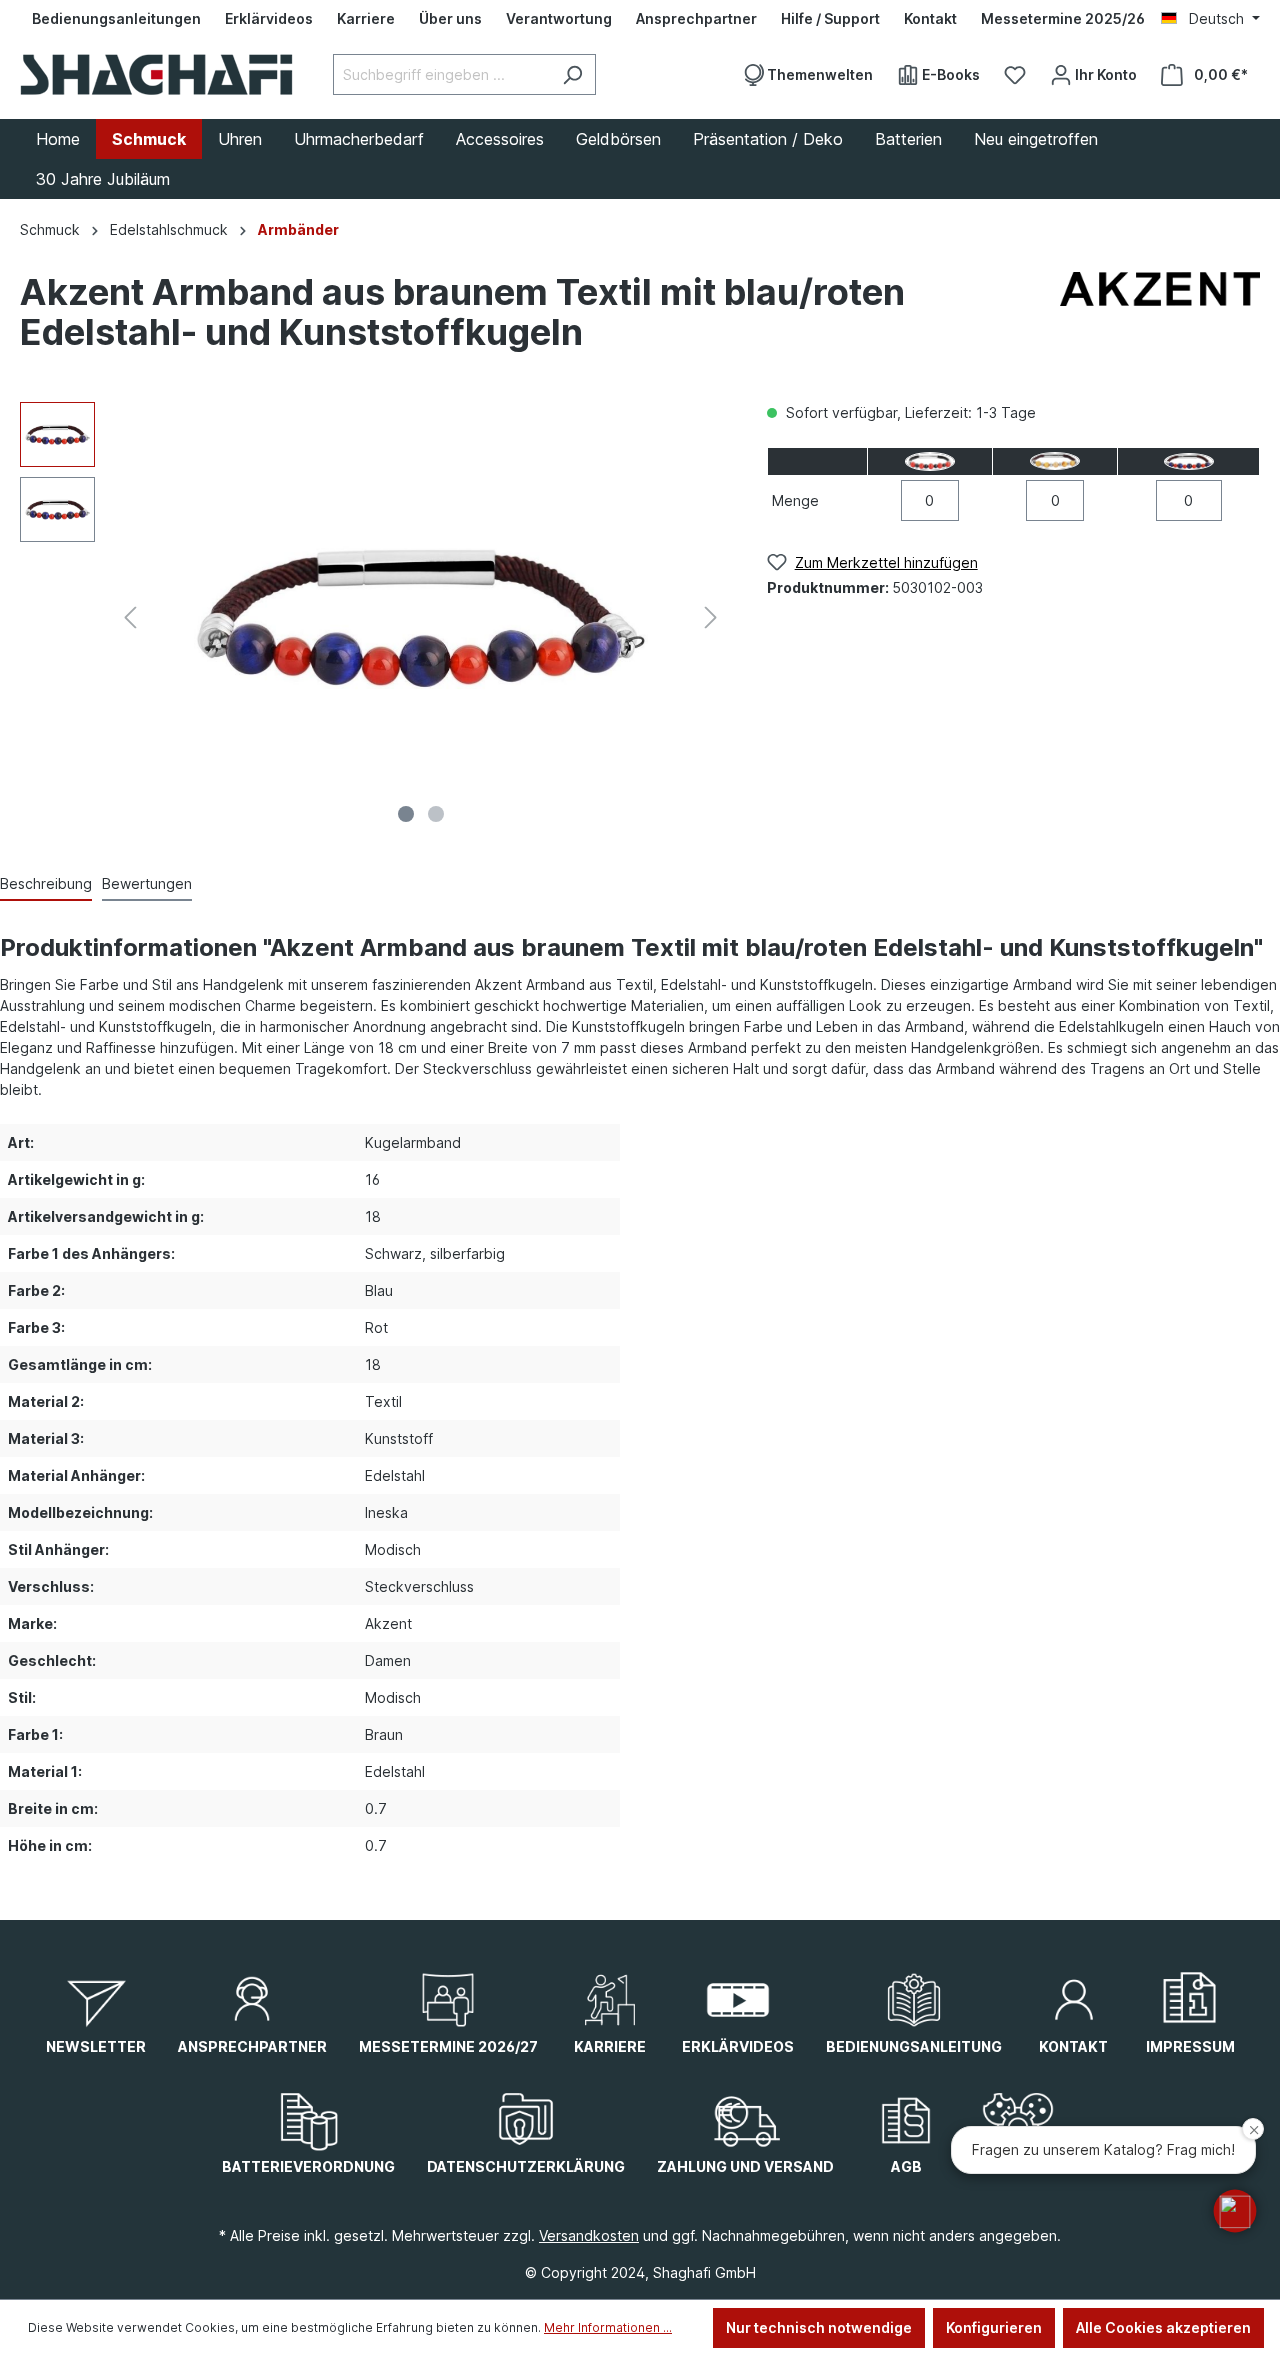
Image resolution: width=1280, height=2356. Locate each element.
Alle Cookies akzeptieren (1163, 2327)
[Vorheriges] (130, 617)
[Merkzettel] (1015, 75)
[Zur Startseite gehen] (156, 74)
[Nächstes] (711, 617)
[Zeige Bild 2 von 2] (436, 814)
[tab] (46, 884)
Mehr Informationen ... (608, 2327)
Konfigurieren (994, 2327)
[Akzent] (1160, 317)
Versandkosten (589, 2235)
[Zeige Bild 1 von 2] (406, 814)
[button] (1235, 2211)
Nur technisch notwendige (819, 2327)
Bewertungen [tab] (147, 883)
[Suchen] (572, 74)
